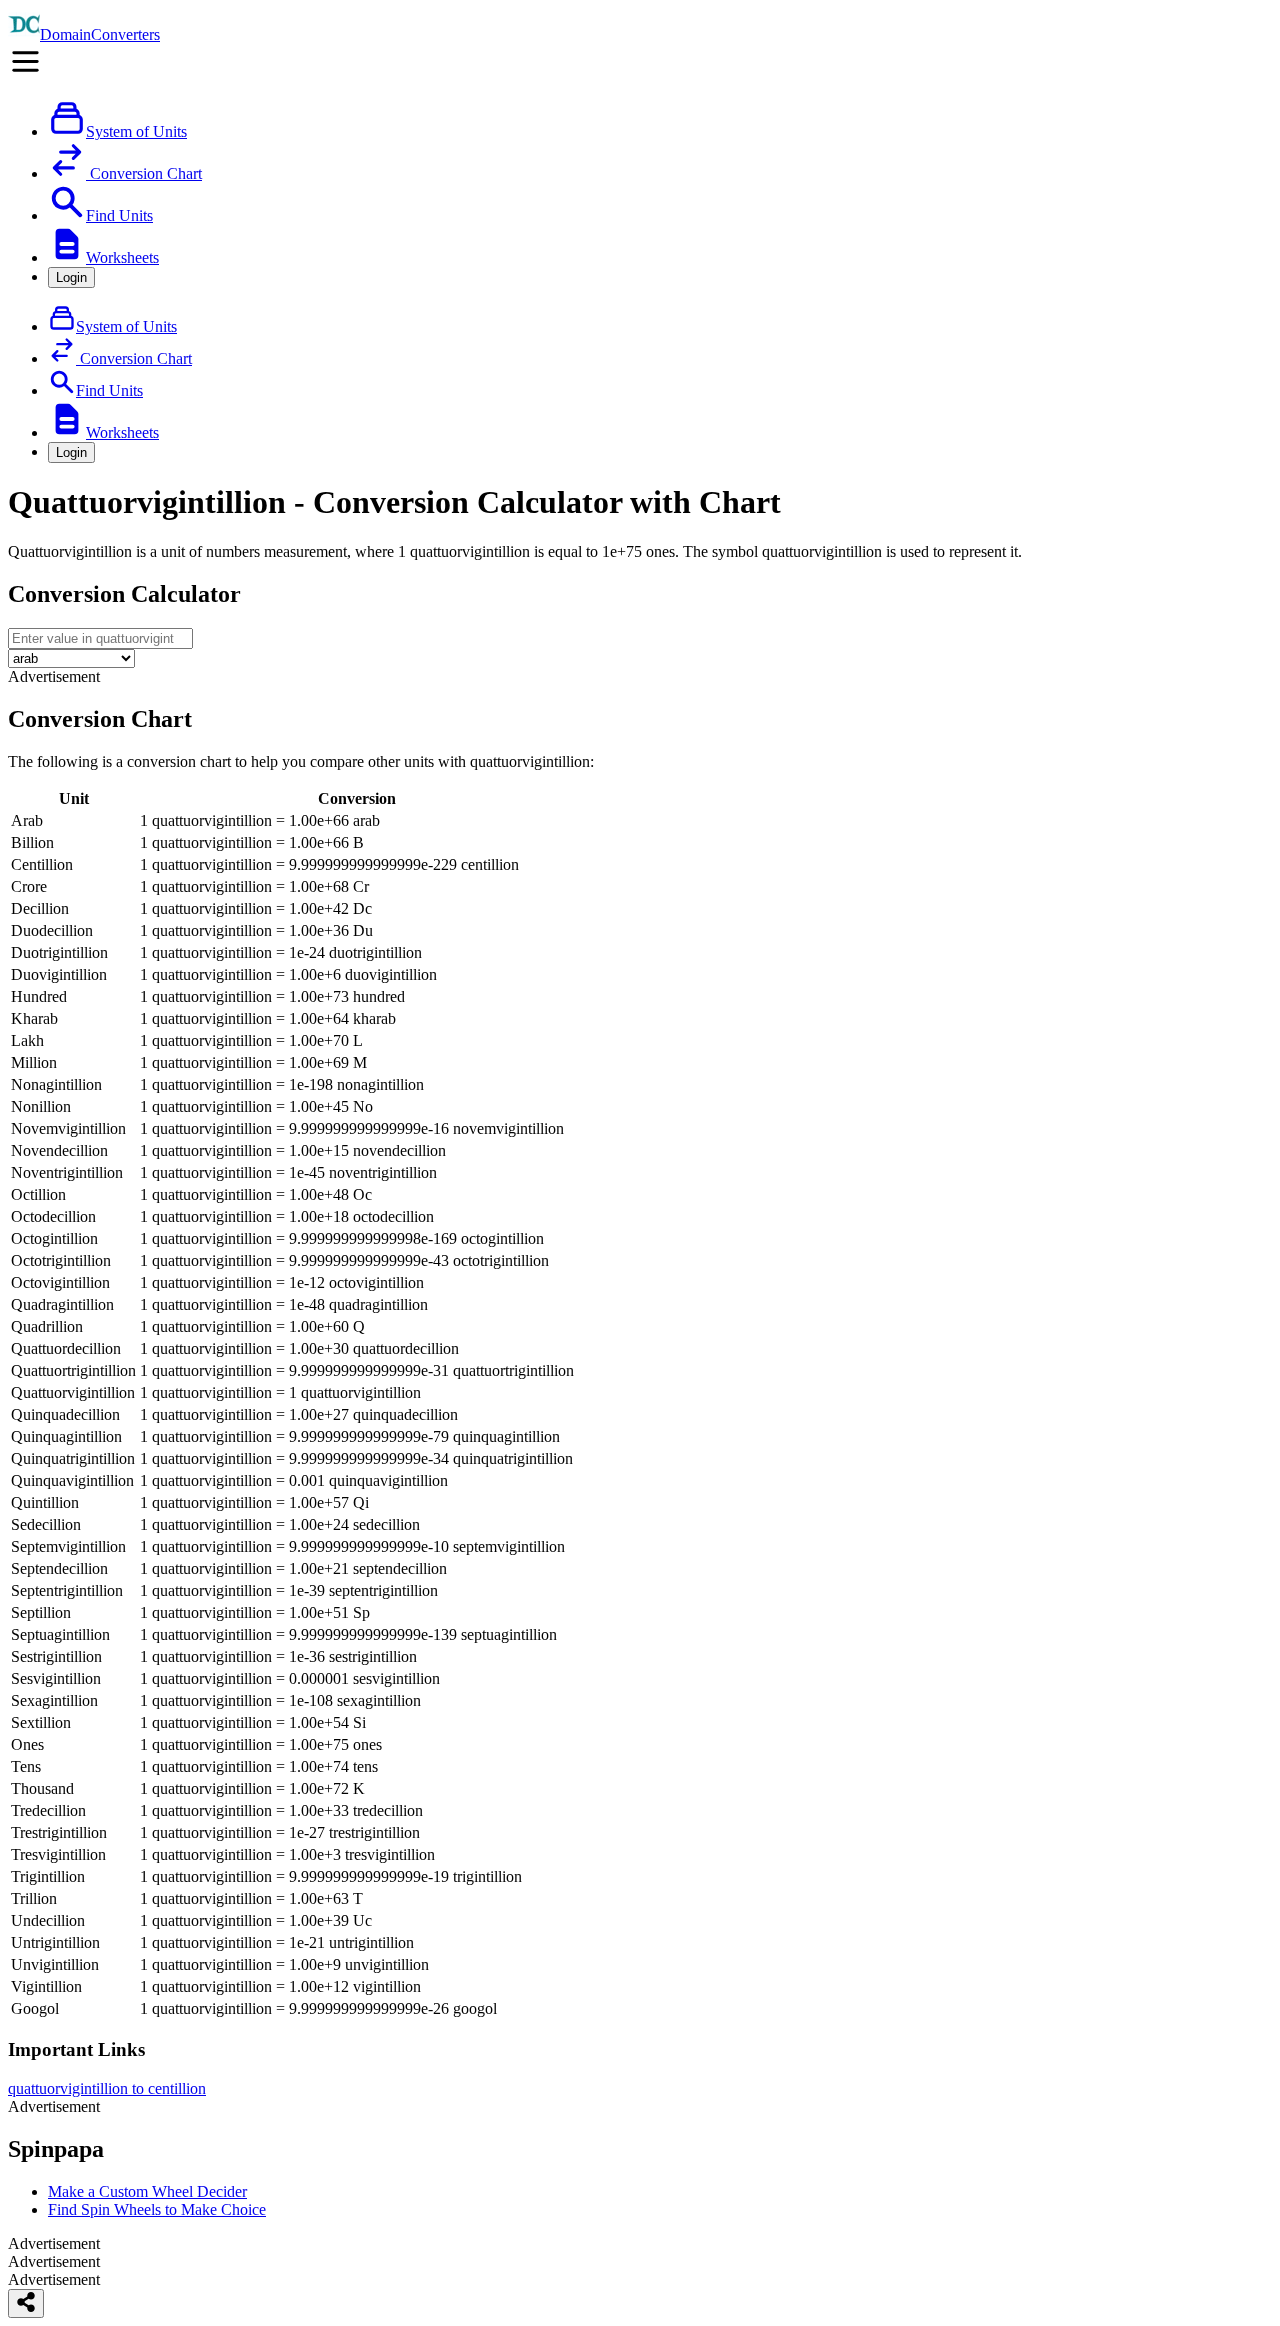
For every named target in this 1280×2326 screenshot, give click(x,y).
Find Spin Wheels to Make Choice (157, 2209)
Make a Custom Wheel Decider (147, 2191)
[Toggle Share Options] (26, 2303)
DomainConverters (100, 34)
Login (71, 277)
